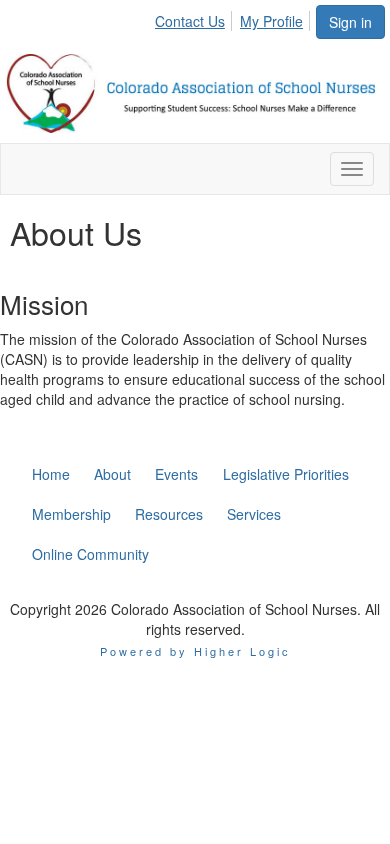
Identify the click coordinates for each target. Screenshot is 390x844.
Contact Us (190, 21)
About (112, 474)
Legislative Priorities (286, 474)
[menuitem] (195, 18)
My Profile (271, 21)
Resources (169, 514)
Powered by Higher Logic (195, 651)
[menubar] (234, 18)
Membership (71, 514)
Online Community (90, 554)
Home (51, 474)
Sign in (350, 22)
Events (176, 474)
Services (254, 514)
